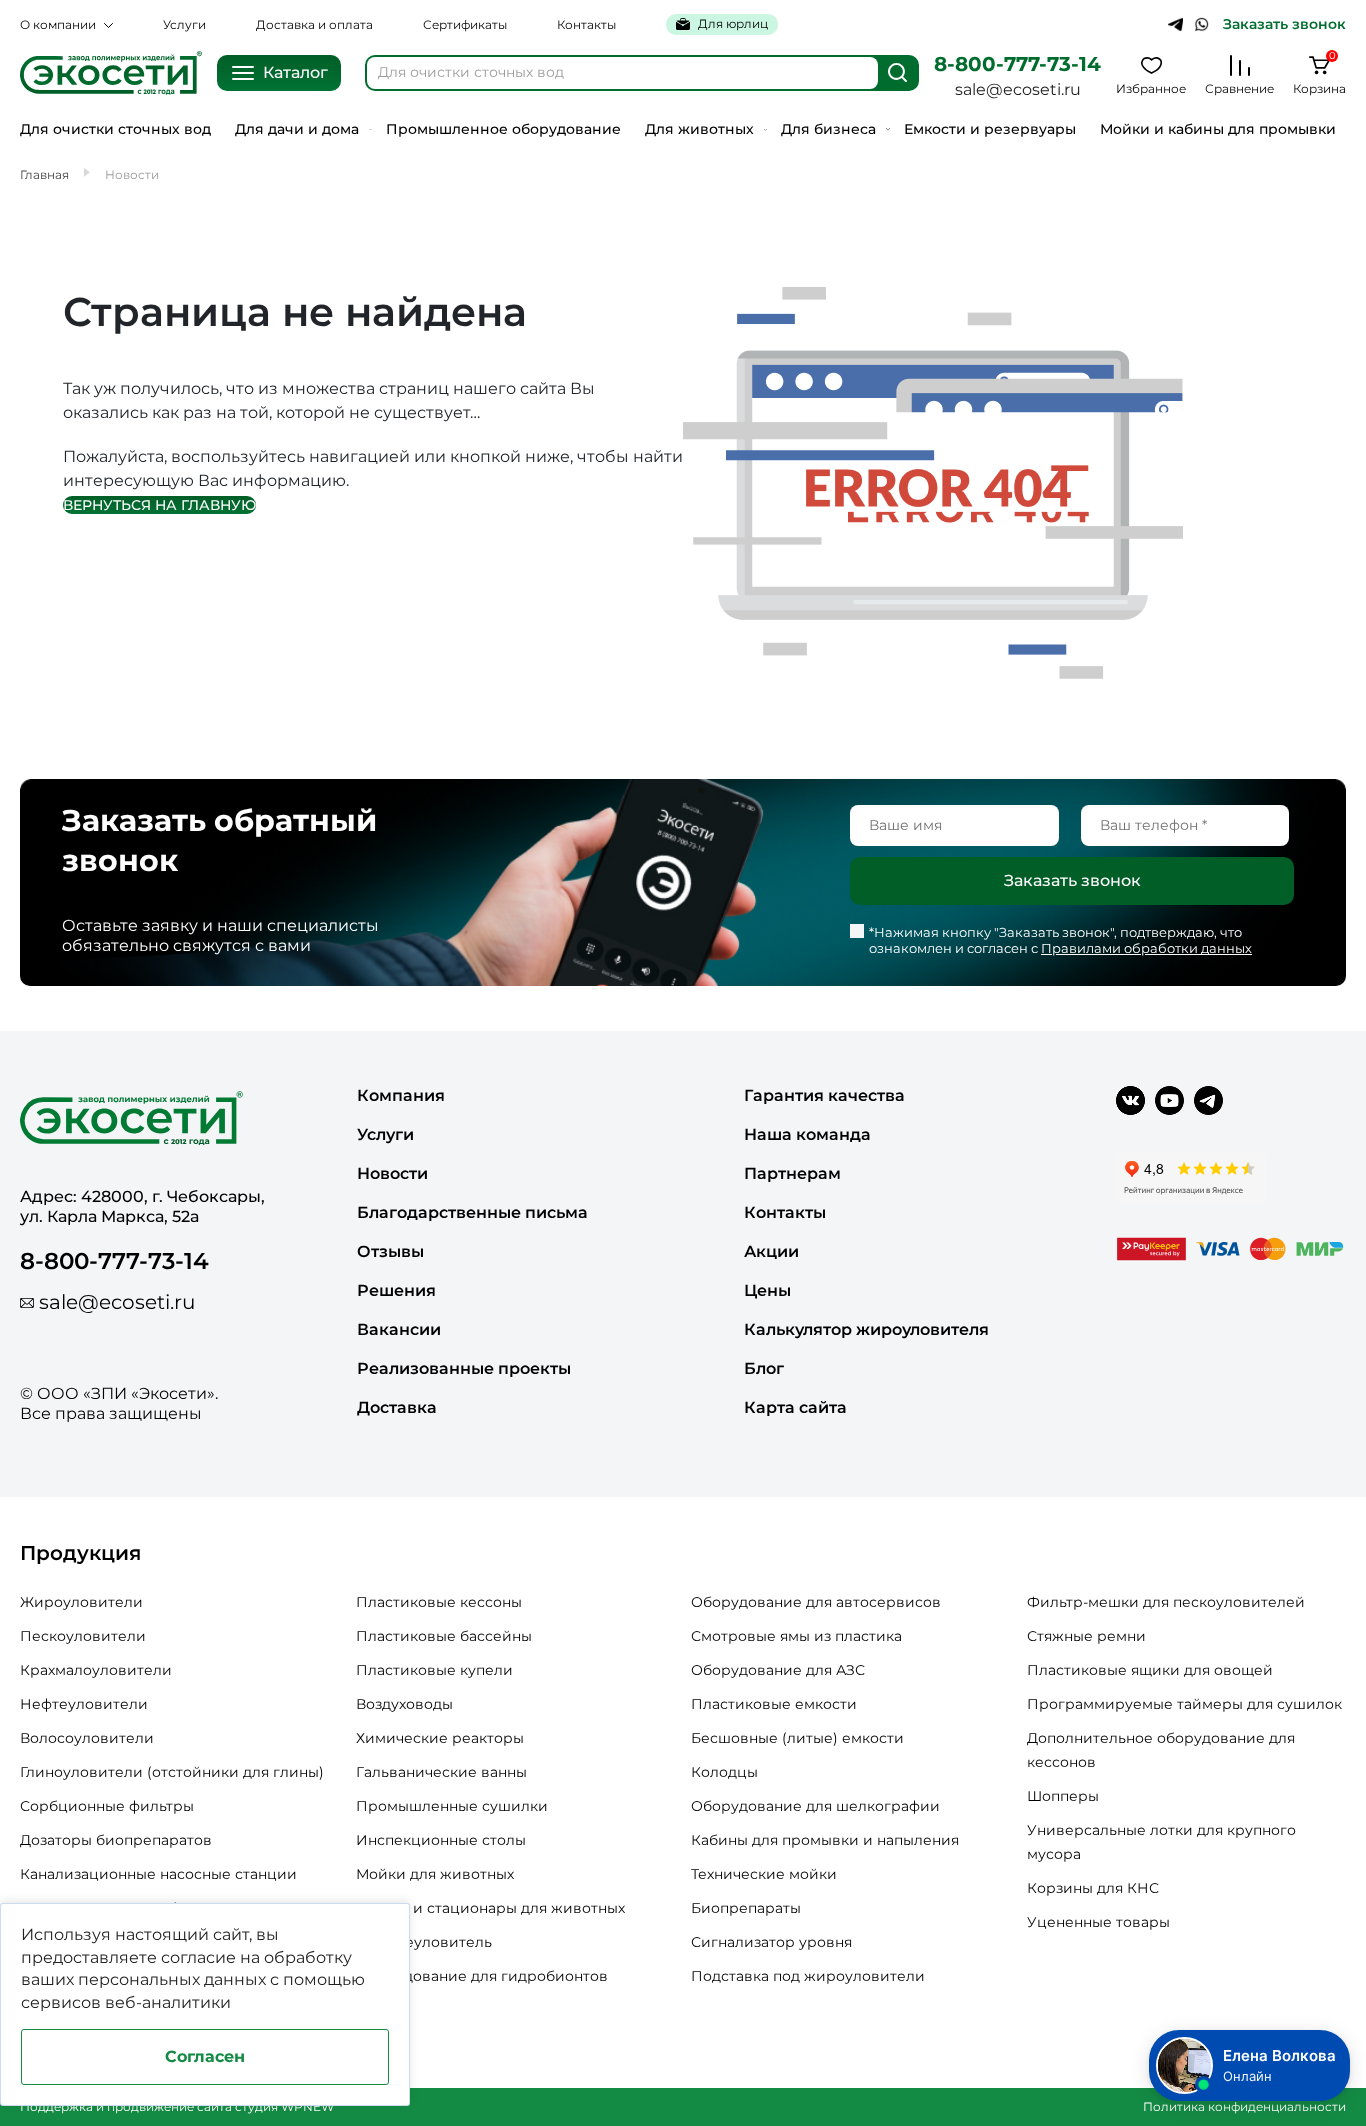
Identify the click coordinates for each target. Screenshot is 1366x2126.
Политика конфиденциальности (1244, 2106)
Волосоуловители (87, 1738)
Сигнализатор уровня (771, 1942)
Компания (401, 1095)
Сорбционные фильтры (107, 1806)
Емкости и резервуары (990, 129)
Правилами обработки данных (1146, 948)
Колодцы (724, 1772)
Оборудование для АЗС (778, 1670)
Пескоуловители (83, 1636)
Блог (764, 1368)
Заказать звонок (1284, 24)
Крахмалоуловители (96, 1670)
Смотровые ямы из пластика (796, 1636)
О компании (58, 24)
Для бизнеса (828, 129)
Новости (392, 1173)
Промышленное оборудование (503, 129)
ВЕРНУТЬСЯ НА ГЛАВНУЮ (159, 505)
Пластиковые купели (434, 1670)
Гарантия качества (824, 1095)
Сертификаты (465, 24)
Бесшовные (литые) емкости (797, 1738)
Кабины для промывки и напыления (825, 1840)
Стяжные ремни (1086, 1636)
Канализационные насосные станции (158, 1874)
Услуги (184, 24)
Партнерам (792, 1173)
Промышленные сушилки (452, 1806)
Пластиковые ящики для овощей (1150, 1670)
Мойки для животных (435, 1874)
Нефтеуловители (84, 1704)
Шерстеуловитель (424, 1942)
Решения (396, 1290)
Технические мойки (764, 1874)
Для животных (699, 129)
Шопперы (1063, 1796)
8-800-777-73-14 (1017, 64)
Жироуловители (81, 1602)
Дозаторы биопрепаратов (116, 1840)
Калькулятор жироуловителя (866, 1329)
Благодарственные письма (472, 1212)
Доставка (397, 1407)
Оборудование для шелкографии (815, 1806)
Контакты (586, 24)
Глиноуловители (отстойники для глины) (172, 1772)
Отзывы (390, 1251)
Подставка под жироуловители (808, 1976)
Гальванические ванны (441, 1772)
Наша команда (807, 1134)
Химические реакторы (440, 1738)
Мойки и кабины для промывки (1218, 129)
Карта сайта (795, 1407)
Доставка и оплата (314, 24)
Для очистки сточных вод (115, 129)
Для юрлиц (733, 23)
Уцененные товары (1098, 1922)
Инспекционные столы (441, 1840)
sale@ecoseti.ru (1018, 89)
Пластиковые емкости (774, 1704)
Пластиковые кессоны (439, 1602)
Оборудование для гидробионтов (482, 1976)
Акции (771, 1251)
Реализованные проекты (464, 1368)
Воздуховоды (404, 1704)
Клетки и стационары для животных (490, 1908)
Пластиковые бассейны (444, 1636)
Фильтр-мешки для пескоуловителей (1166, 1602)
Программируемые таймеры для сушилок (1184, 1704)
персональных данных (172, 1979)
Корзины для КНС (1093, 1888)
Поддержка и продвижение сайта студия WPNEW (177, 2106)
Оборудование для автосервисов (816, 1602)
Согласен (205, 2056)
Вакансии (399, 1329)
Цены (767, 1290)
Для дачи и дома (297, 129)
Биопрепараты (746, 1908)
